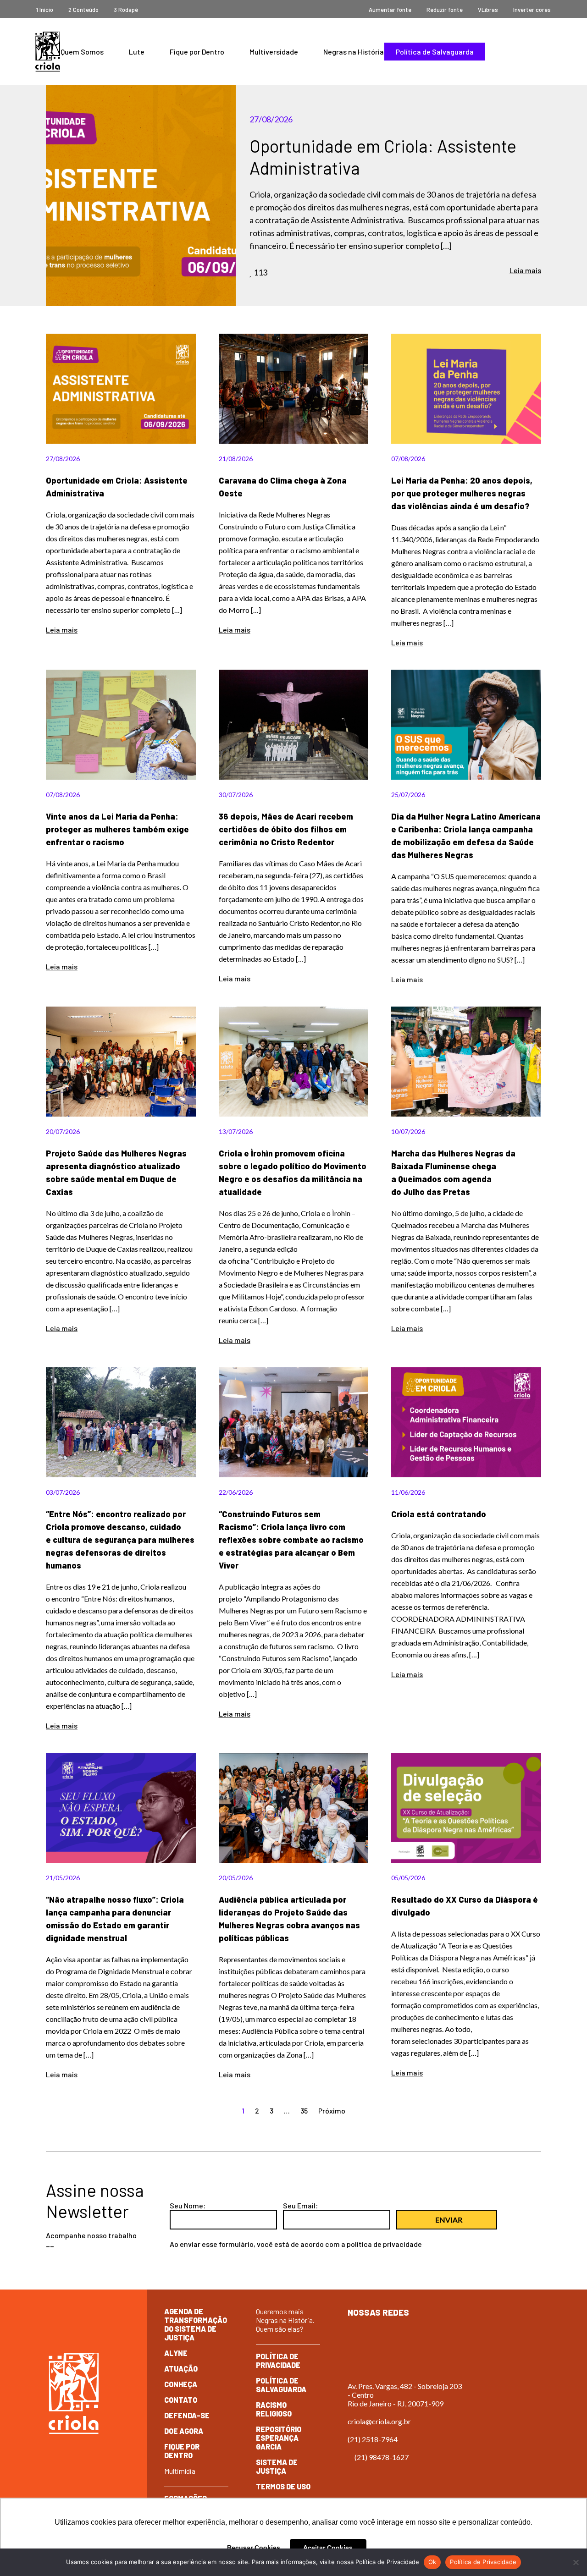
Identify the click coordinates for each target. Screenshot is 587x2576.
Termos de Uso (283, 2486)
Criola (48, 52)
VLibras (488, 10)
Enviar (449, 2220)
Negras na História (354, 52)
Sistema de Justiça (277, 2466)
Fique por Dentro (197, 52)
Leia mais (525, 270)
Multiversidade (274, 52)
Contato (181, 2400)
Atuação (181, 2369)
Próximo (332, 2111)
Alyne (176, 2353)
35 (304, 2111)
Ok (432, 2562)
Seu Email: (300, 2205)
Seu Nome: (188, 2205)
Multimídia (180, 2471)
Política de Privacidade (278, 2361)
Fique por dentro (182, 2451)
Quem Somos (82, 52)
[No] (576, 2562)
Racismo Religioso (274, 2409)
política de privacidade (384, 2244)
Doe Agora (184, 2431)
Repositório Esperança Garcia (279, 2438)
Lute (137, 52)
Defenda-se (187, 2415)
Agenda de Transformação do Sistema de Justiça (196, 2324)
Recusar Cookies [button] (254, 2548)
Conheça (181, 2384)
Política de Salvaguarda (435, 52)
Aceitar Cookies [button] (328, 2548)
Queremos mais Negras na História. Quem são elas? (285, 2320)
